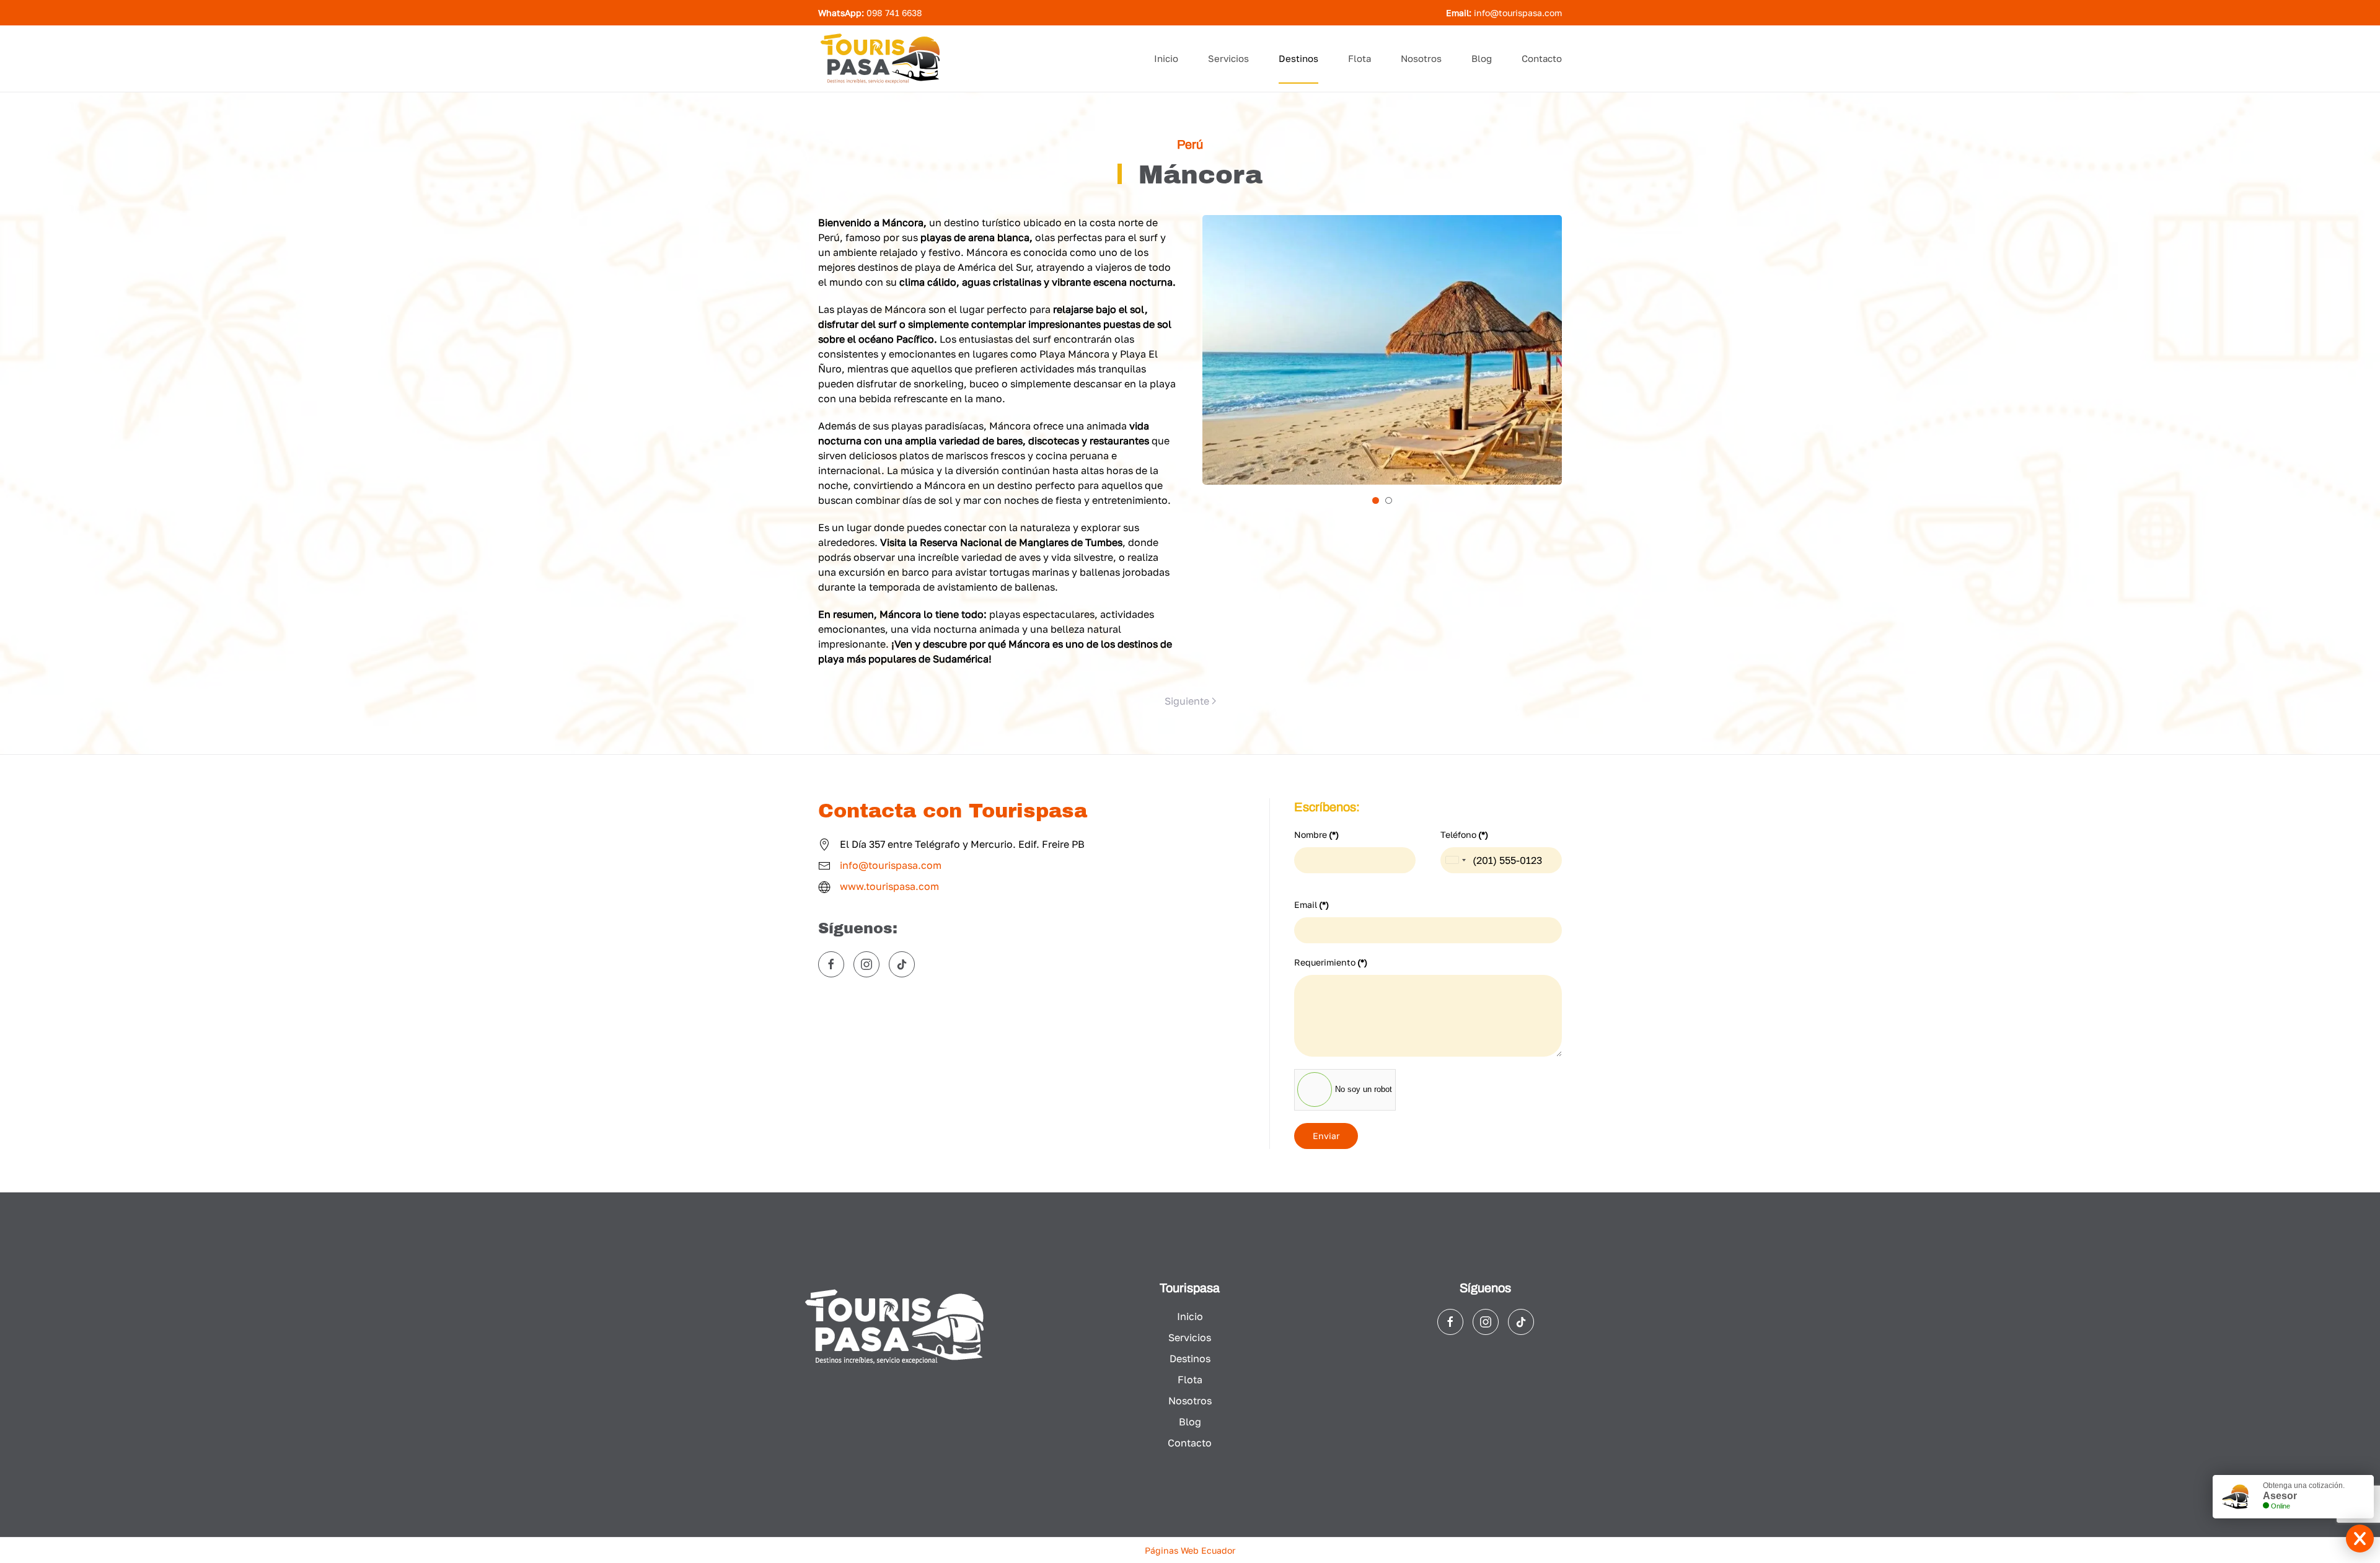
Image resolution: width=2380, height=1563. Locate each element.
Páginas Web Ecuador (1190, 1550)
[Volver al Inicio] (880, 59)
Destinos (1298, 58)
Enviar (1326, 1136)
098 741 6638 (894, 13)
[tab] (1376, 500)
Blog (1482, 58)
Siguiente (1187, 701)
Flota (1360, 58)
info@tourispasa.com (1518, 13)
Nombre (1316, 834)
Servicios (1228, 58)
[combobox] (1455, 860)
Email (1311, 905)
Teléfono (1464, 834)
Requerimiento (1331, 962)
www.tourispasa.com (889, 886)
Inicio (1166, 58)
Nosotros (1421, 58)
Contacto (1542, 58)
